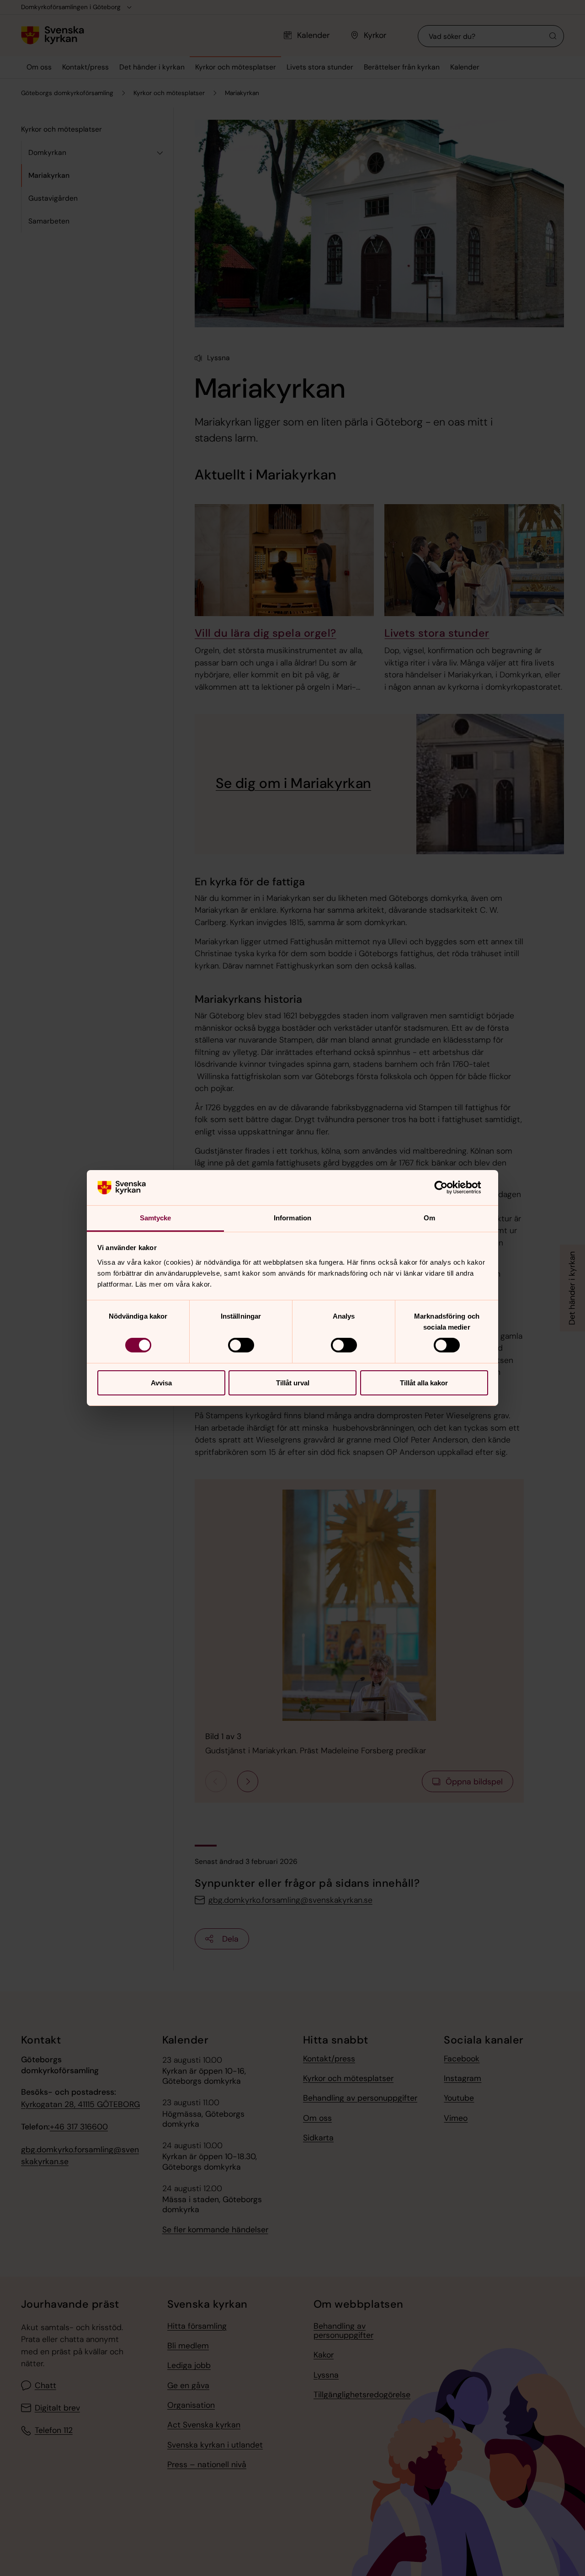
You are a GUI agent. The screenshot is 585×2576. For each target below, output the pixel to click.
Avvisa (161, 1383)
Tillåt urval (293, 1383)
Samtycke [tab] (156, 1218)
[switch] (241, 1345)
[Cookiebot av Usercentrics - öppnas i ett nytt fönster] (448, 1187)
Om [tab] (429, 1218)
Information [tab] (292, 1218)
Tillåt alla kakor (424, 1383)
